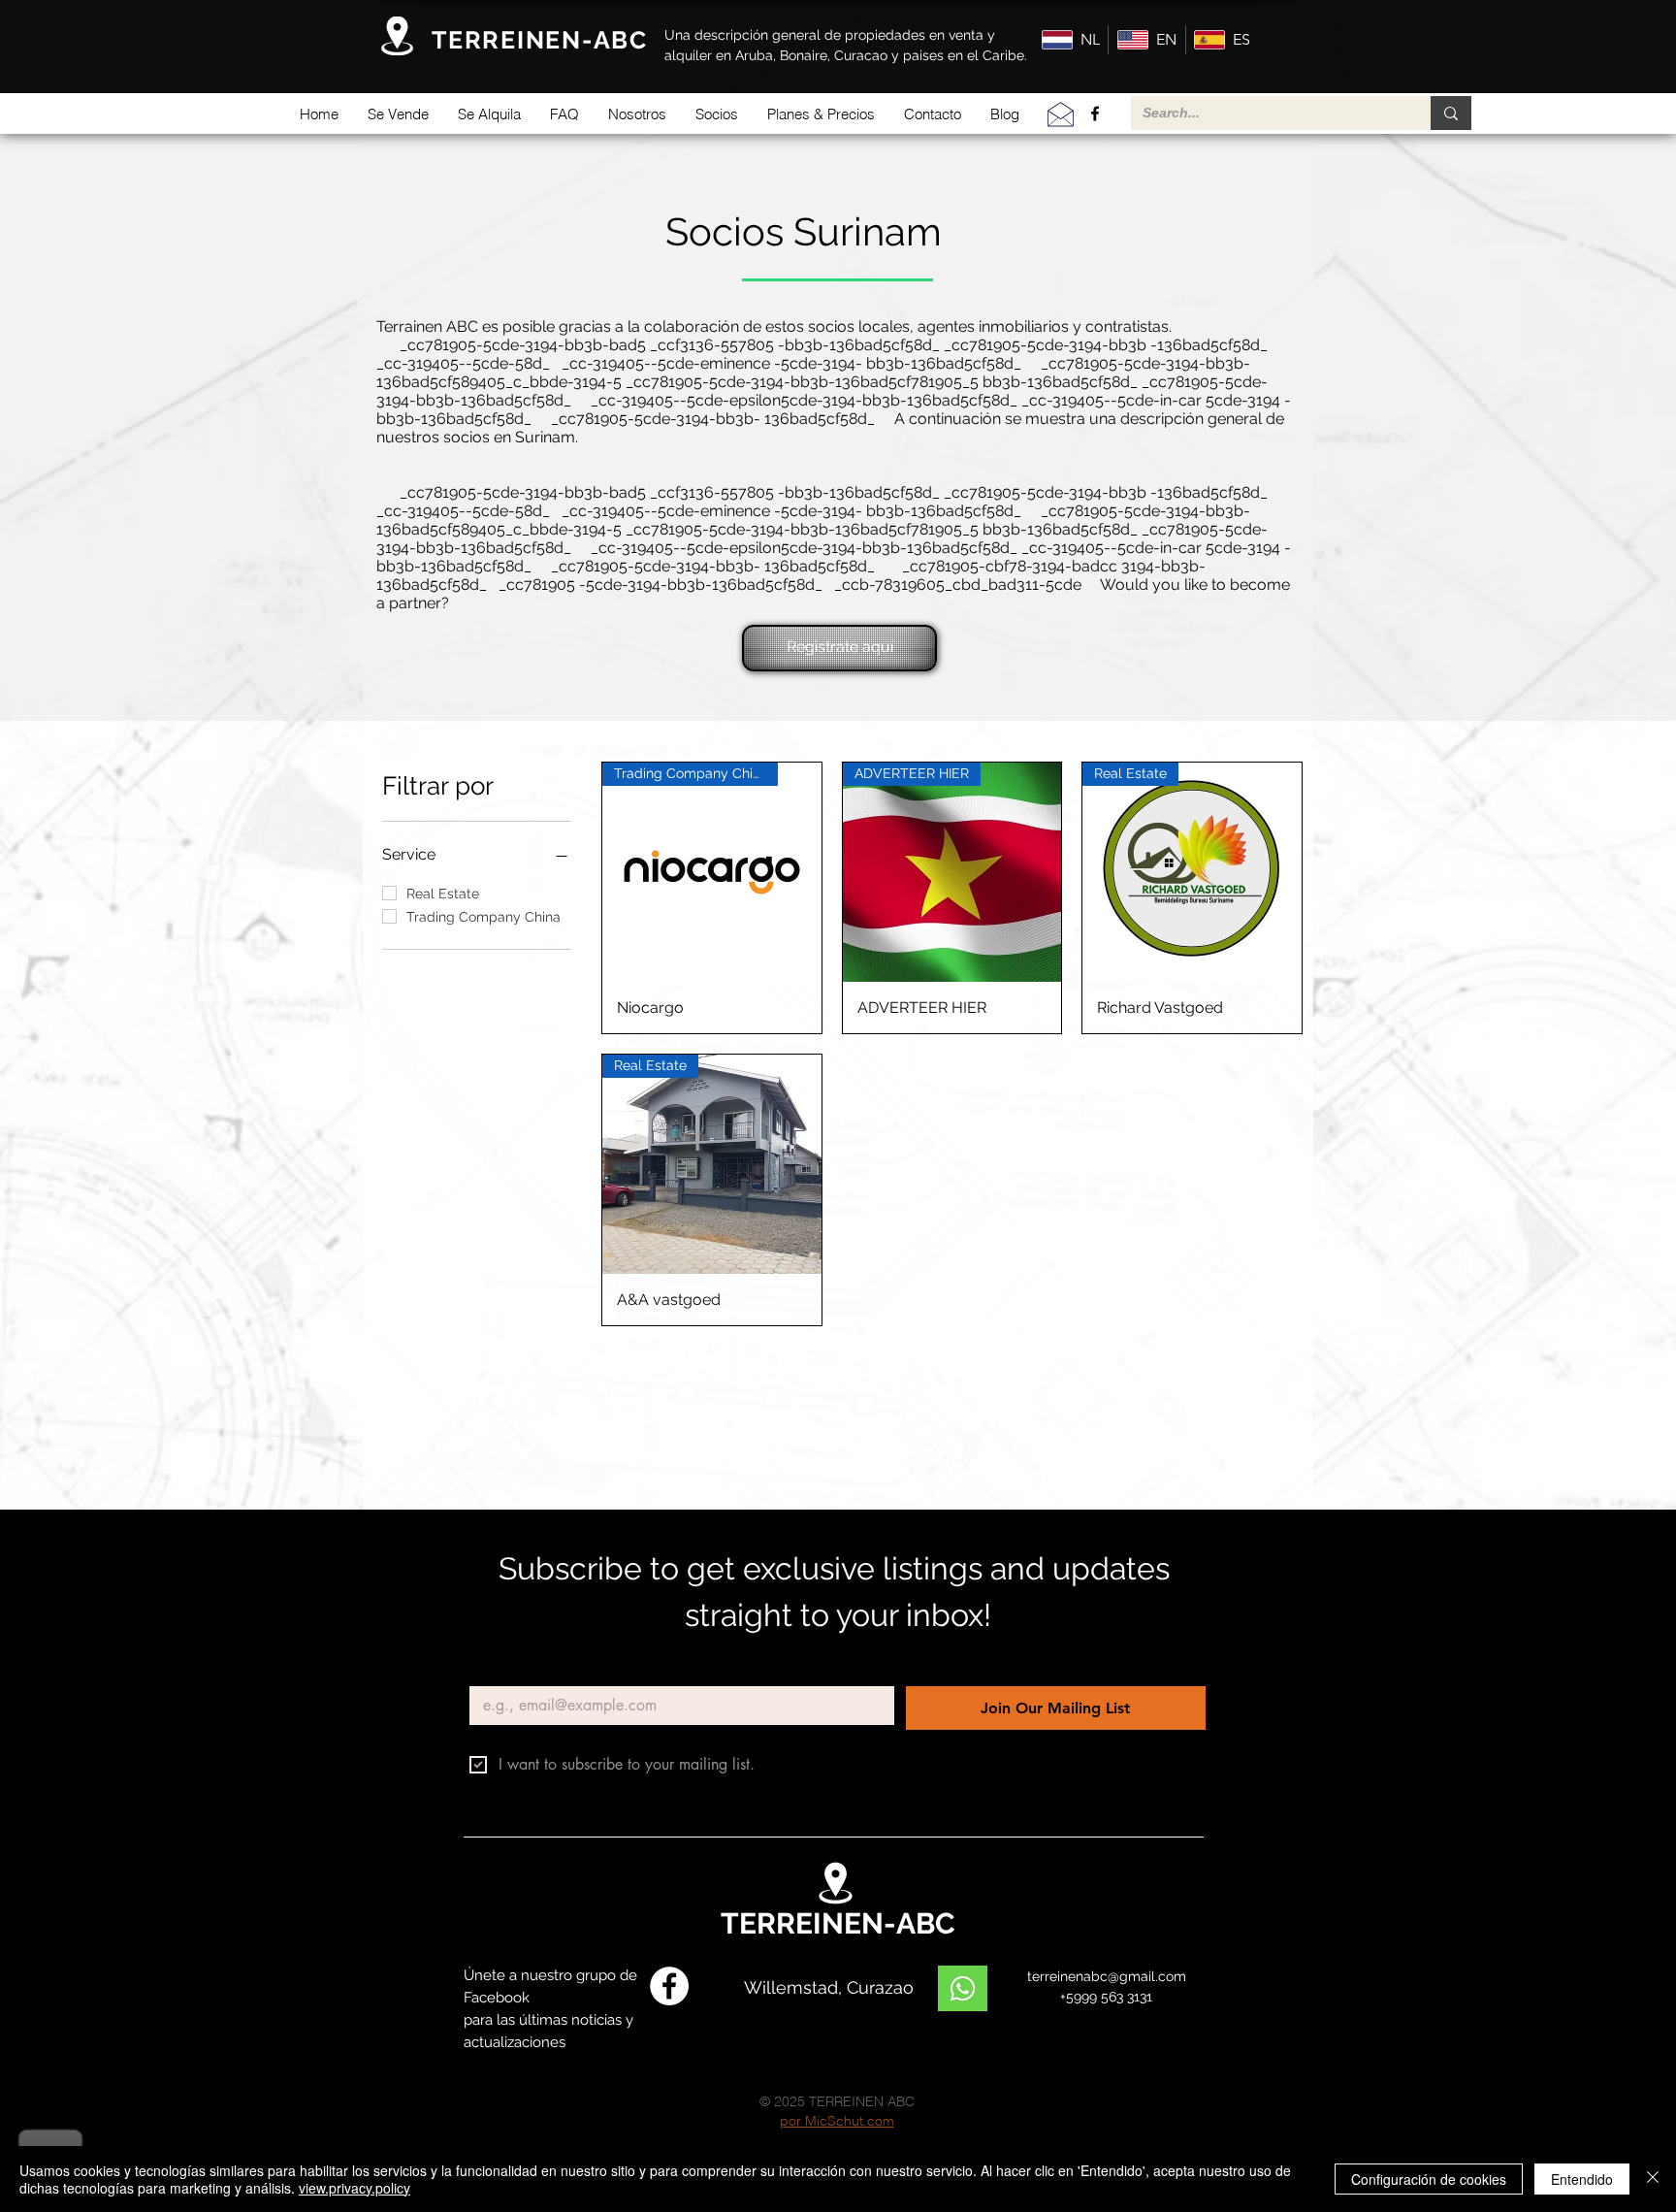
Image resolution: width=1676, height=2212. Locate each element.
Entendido (1582, 2179)
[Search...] (1451, 113)
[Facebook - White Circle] (669, 1986)
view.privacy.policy (355, 2188)
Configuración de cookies (1429, 2179)
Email (491, 1670)
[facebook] (1095, 114)
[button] (398, 114)
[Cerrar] (1653, 2179)
